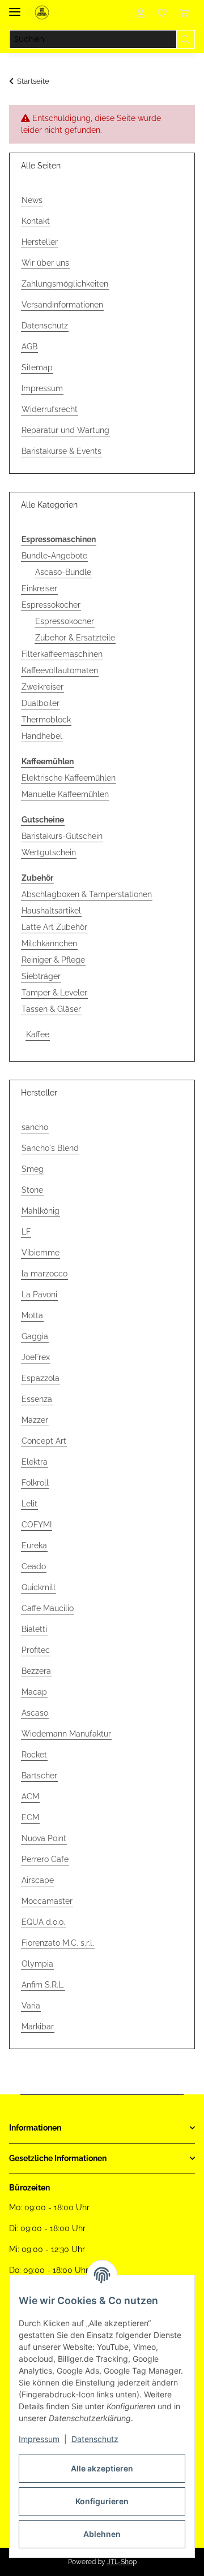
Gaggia (35, 1336)
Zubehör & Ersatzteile (75, 638)
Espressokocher (51, 605)
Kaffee (38, 1034)
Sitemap (37, 367)
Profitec (36, 1650)
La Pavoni (39, 1295)
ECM (30, 1817)
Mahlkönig (41, 1211)
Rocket (34, 1755)
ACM (30, 1796)
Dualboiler (41, 703)
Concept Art (44, 1441)
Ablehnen (102, 2534)
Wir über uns (45, 263)
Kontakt (36, 221)
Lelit (29, 1504)
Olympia (37, 1964)
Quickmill (39, 1587)
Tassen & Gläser (51, 1009)
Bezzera (36, 1671)
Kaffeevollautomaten (60, 670)
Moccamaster (47, 1901)
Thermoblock (46, 720)
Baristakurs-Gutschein (62, 836)
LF (26, 1232)
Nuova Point (44, 1838)
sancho (35, 1127)
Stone (32, 1190)
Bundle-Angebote (54, 556)
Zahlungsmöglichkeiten (65, 284)
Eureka (34, 1545)
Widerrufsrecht (50, 409)
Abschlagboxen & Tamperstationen (87, 894)
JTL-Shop (122, 2562)
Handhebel (42, 736)
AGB (29, 347)
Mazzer (35, 1420)
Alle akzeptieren (102, 2468)
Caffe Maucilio (48, 1608)
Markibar (38, 2027)
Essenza (37, 1399)
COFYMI (37, 1525)
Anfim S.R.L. (43, 1985)
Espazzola (41, 1378)
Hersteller (40, 242)
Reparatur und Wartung (65, 430)
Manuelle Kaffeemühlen (65, 794)
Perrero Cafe (45, 1859)
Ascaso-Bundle (63, 572)
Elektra (35, 1462)
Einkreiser (39, 588)
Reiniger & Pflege (53, 960)
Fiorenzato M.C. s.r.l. (58, 1943)
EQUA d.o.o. (43, 1922)
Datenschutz (95, 2439)
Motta (32, 1315)
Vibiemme (41, 1253)
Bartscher (39, 1776)
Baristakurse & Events (61, 451)
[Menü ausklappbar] (15, 7)
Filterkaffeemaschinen (62, 654)
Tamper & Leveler (54, 993)
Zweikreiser (42, 687)
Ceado (34, 1566)
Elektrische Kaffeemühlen (69, 778)
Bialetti (34, 1629)
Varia (31, 2006)
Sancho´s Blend (50, 1148)
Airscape (38, 1880)
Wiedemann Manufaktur (66, 1734)
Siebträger (41, 976)
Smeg (33, 1169)
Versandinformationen (62, 305)
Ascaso (35, 1713)
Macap (34, 1692)
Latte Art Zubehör (54, 927)
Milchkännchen (49, 943)
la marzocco (44, 1274)
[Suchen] (186, 40)
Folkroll (35, 1483)
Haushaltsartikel (51, 911)
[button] (141, 12)
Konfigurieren (102, 2501)
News (32, 200)
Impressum (39, 2439)
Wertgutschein (49, 852)
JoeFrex (36, 1357)
